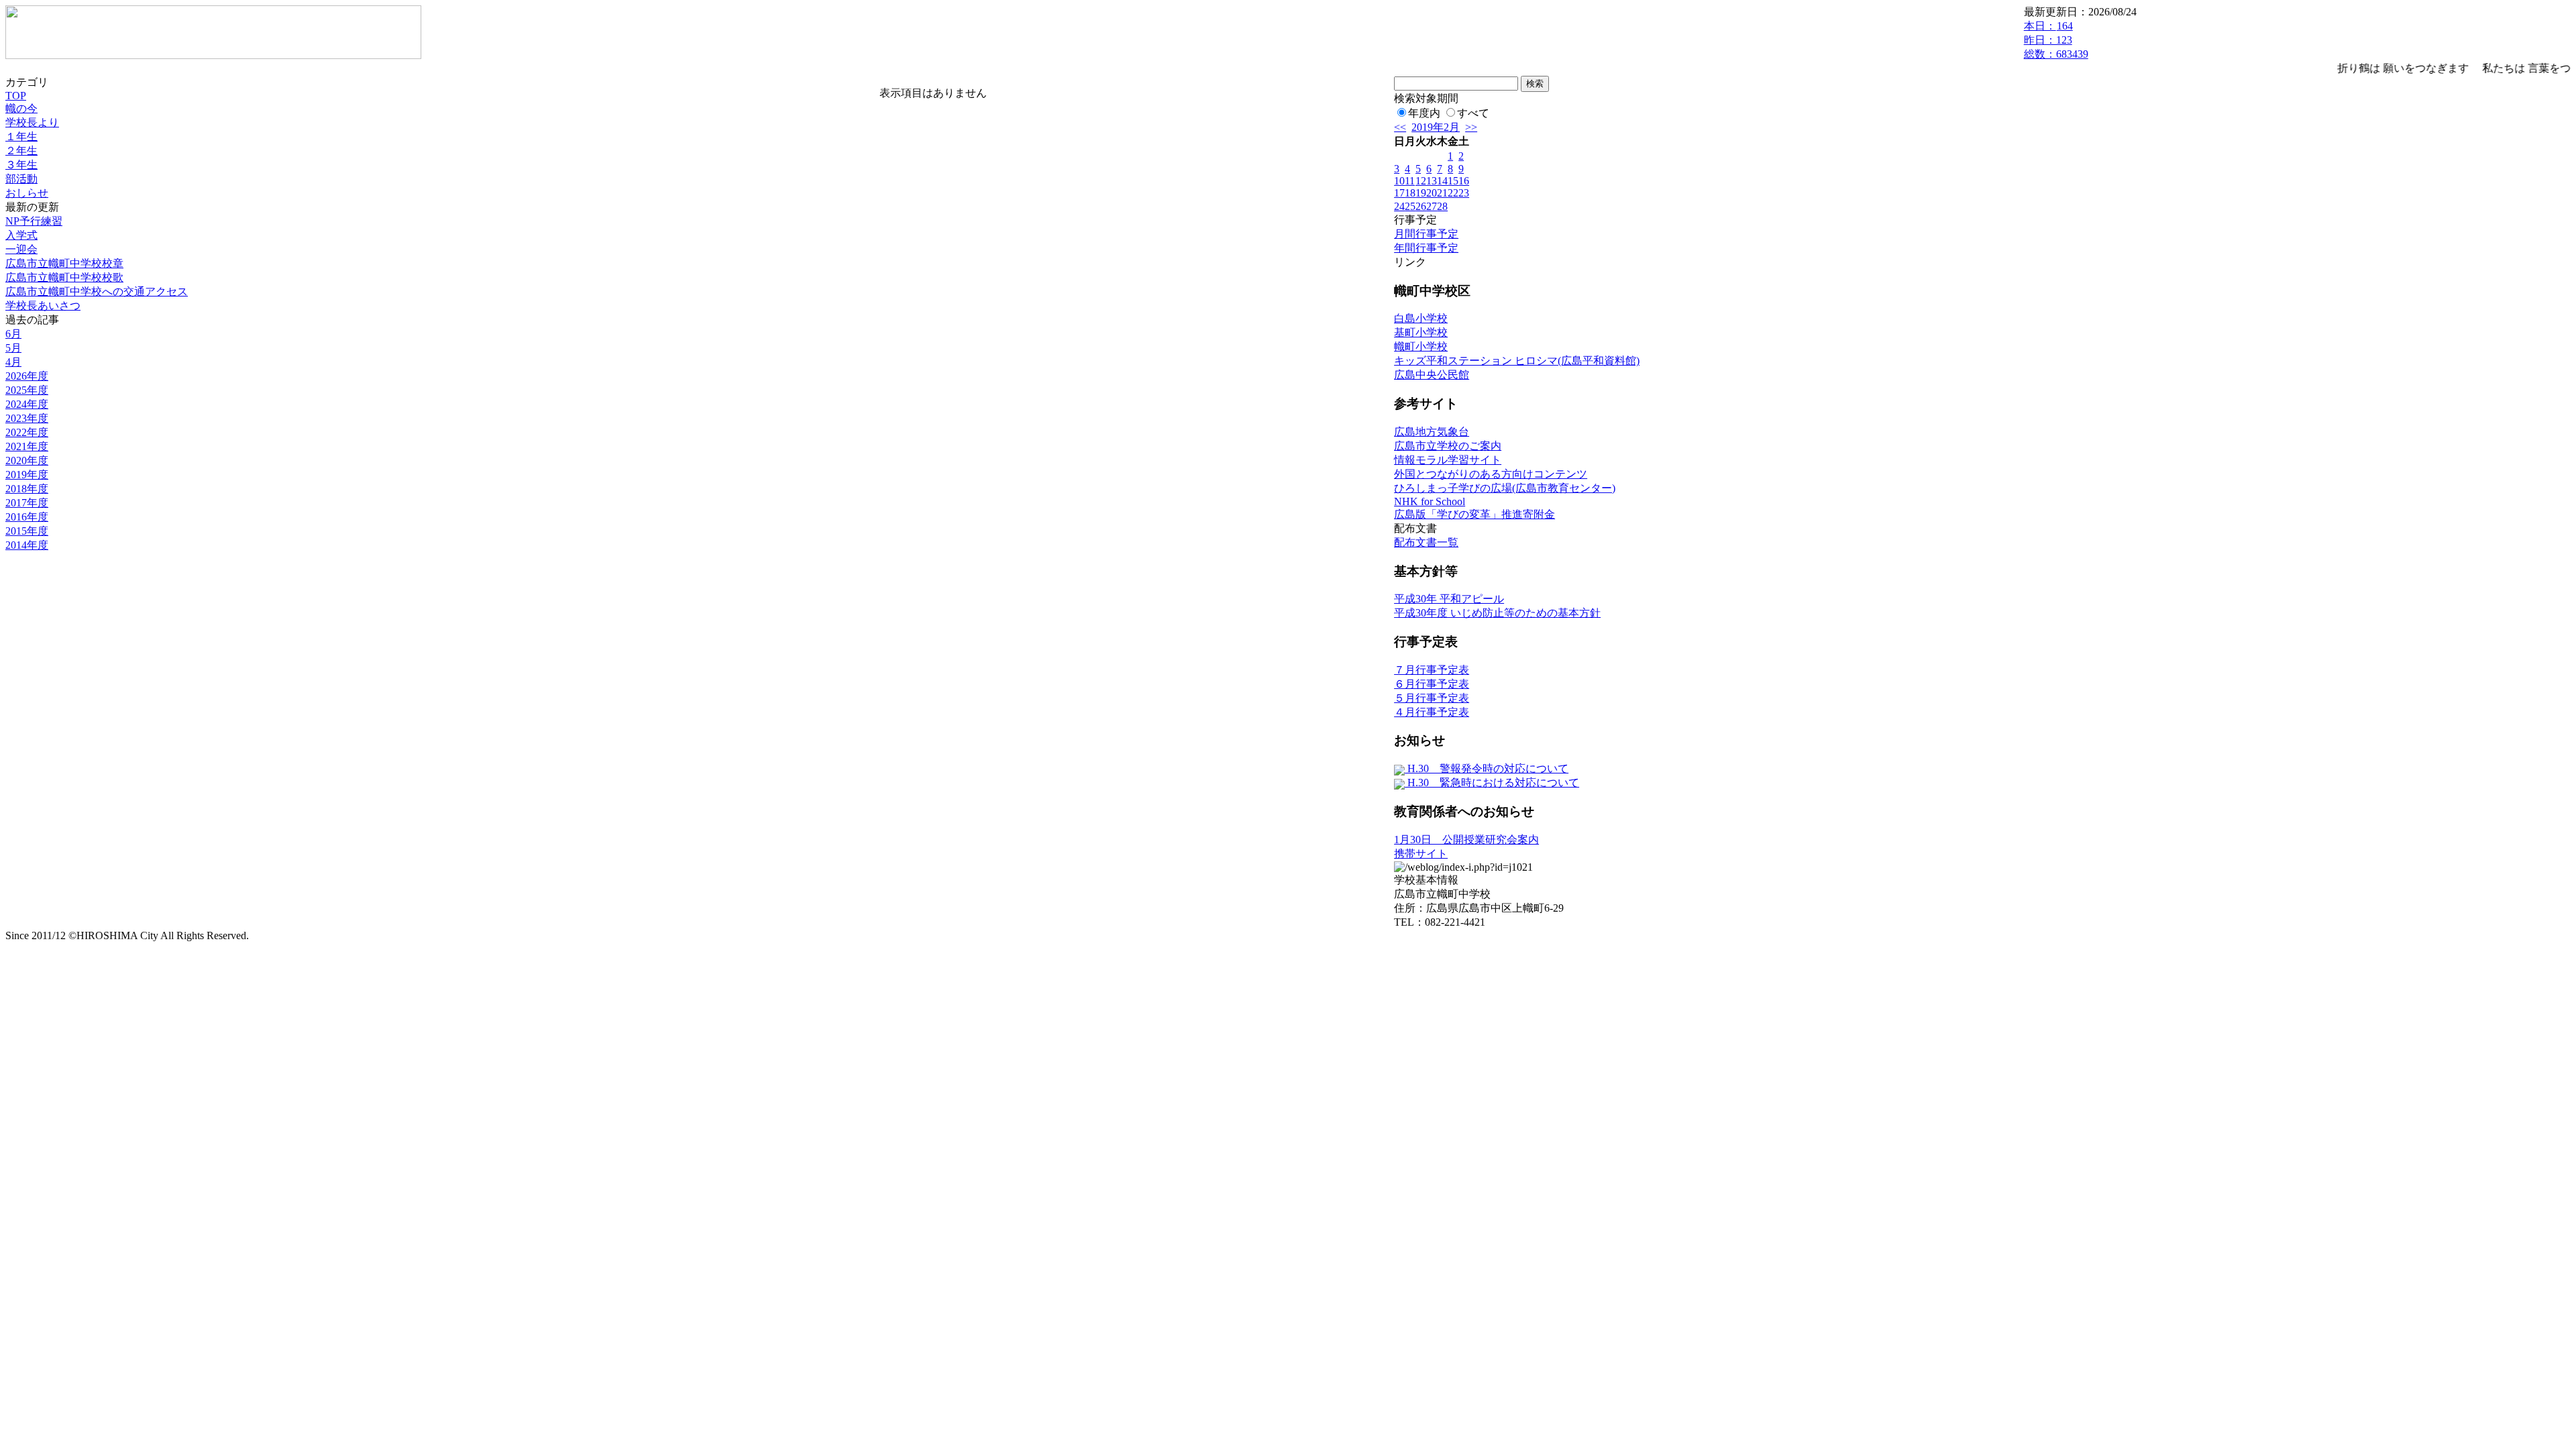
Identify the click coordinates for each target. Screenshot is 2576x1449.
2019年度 (27, 475)
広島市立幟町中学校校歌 (64, 277)
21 (1442, 193)
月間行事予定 (1426, 234)
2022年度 (27, 432)
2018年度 (27, 489)
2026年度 (27, 376)
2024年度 (27, 404)
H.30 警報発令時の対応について (1487, 768)
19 (1421, 193)
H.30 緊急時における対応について (1492, 783)
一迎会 (21, 249)
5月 (13, 348)
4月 (13, 362)
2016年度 (27, 517)
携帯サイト (1421, 854)
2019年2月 (1436, 127)
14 (1442, 181)
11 (1410, 181)
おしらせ (27, 193)
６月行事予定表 (1432, 684)
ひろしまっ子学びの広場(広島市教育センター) (1505, 488)
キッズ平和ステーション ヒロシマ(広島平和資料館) (1517, 361)
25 (1410, 206)
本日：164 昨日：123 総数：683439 (2056, 40)
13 (1432, 181)
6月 (13, 334)
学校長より (32, 122)
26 (1421, 206)
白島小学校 (1421, 318)
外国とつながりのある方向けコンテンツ (1491, 474)
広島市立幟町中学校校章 (64, 263)
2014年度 (27, 545)
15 (1453, 181)
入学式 (21, 235)
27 (1432, 206)
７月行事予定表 (1432, 670)
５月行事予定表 (1432, 698)
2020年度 (27, 461)
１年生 (21, 137)
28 (1442, 206)
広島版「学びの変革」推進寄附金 (1474, 514)
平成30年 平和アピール (1449, 599)
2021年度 (27, 446)
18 (1410, 193)
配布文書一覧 (1426, 542)
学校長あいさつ (43, 306)
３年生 (21, 165)
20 (1432, 193)
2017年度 (27, 503)
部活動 (21, 179)
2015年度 (27, 531)
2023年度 (27, 418)
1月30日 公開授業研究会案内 (1466, 840)
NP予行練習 (34, 221)
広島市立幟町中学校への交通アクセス (97, 291)
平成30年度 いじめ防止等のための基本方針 (1497, 613)
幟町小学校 (1421, 346)
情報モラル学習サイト (1448, 460)
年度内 (1424, 113)
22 (1453, 193)
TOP (16, 96)
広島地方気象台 (1432, 432)
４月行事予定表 (1432, 712)
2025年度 (27, 390)
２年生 (21, 151)
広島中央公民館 (1432, 375)
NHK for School (1430, 501)
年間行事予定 (1426, 248)
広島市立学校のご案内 (1448, 446)
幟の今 (21, 108)
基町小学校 (1421, 332)
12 (1421, 181)
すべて (1473, 113)
